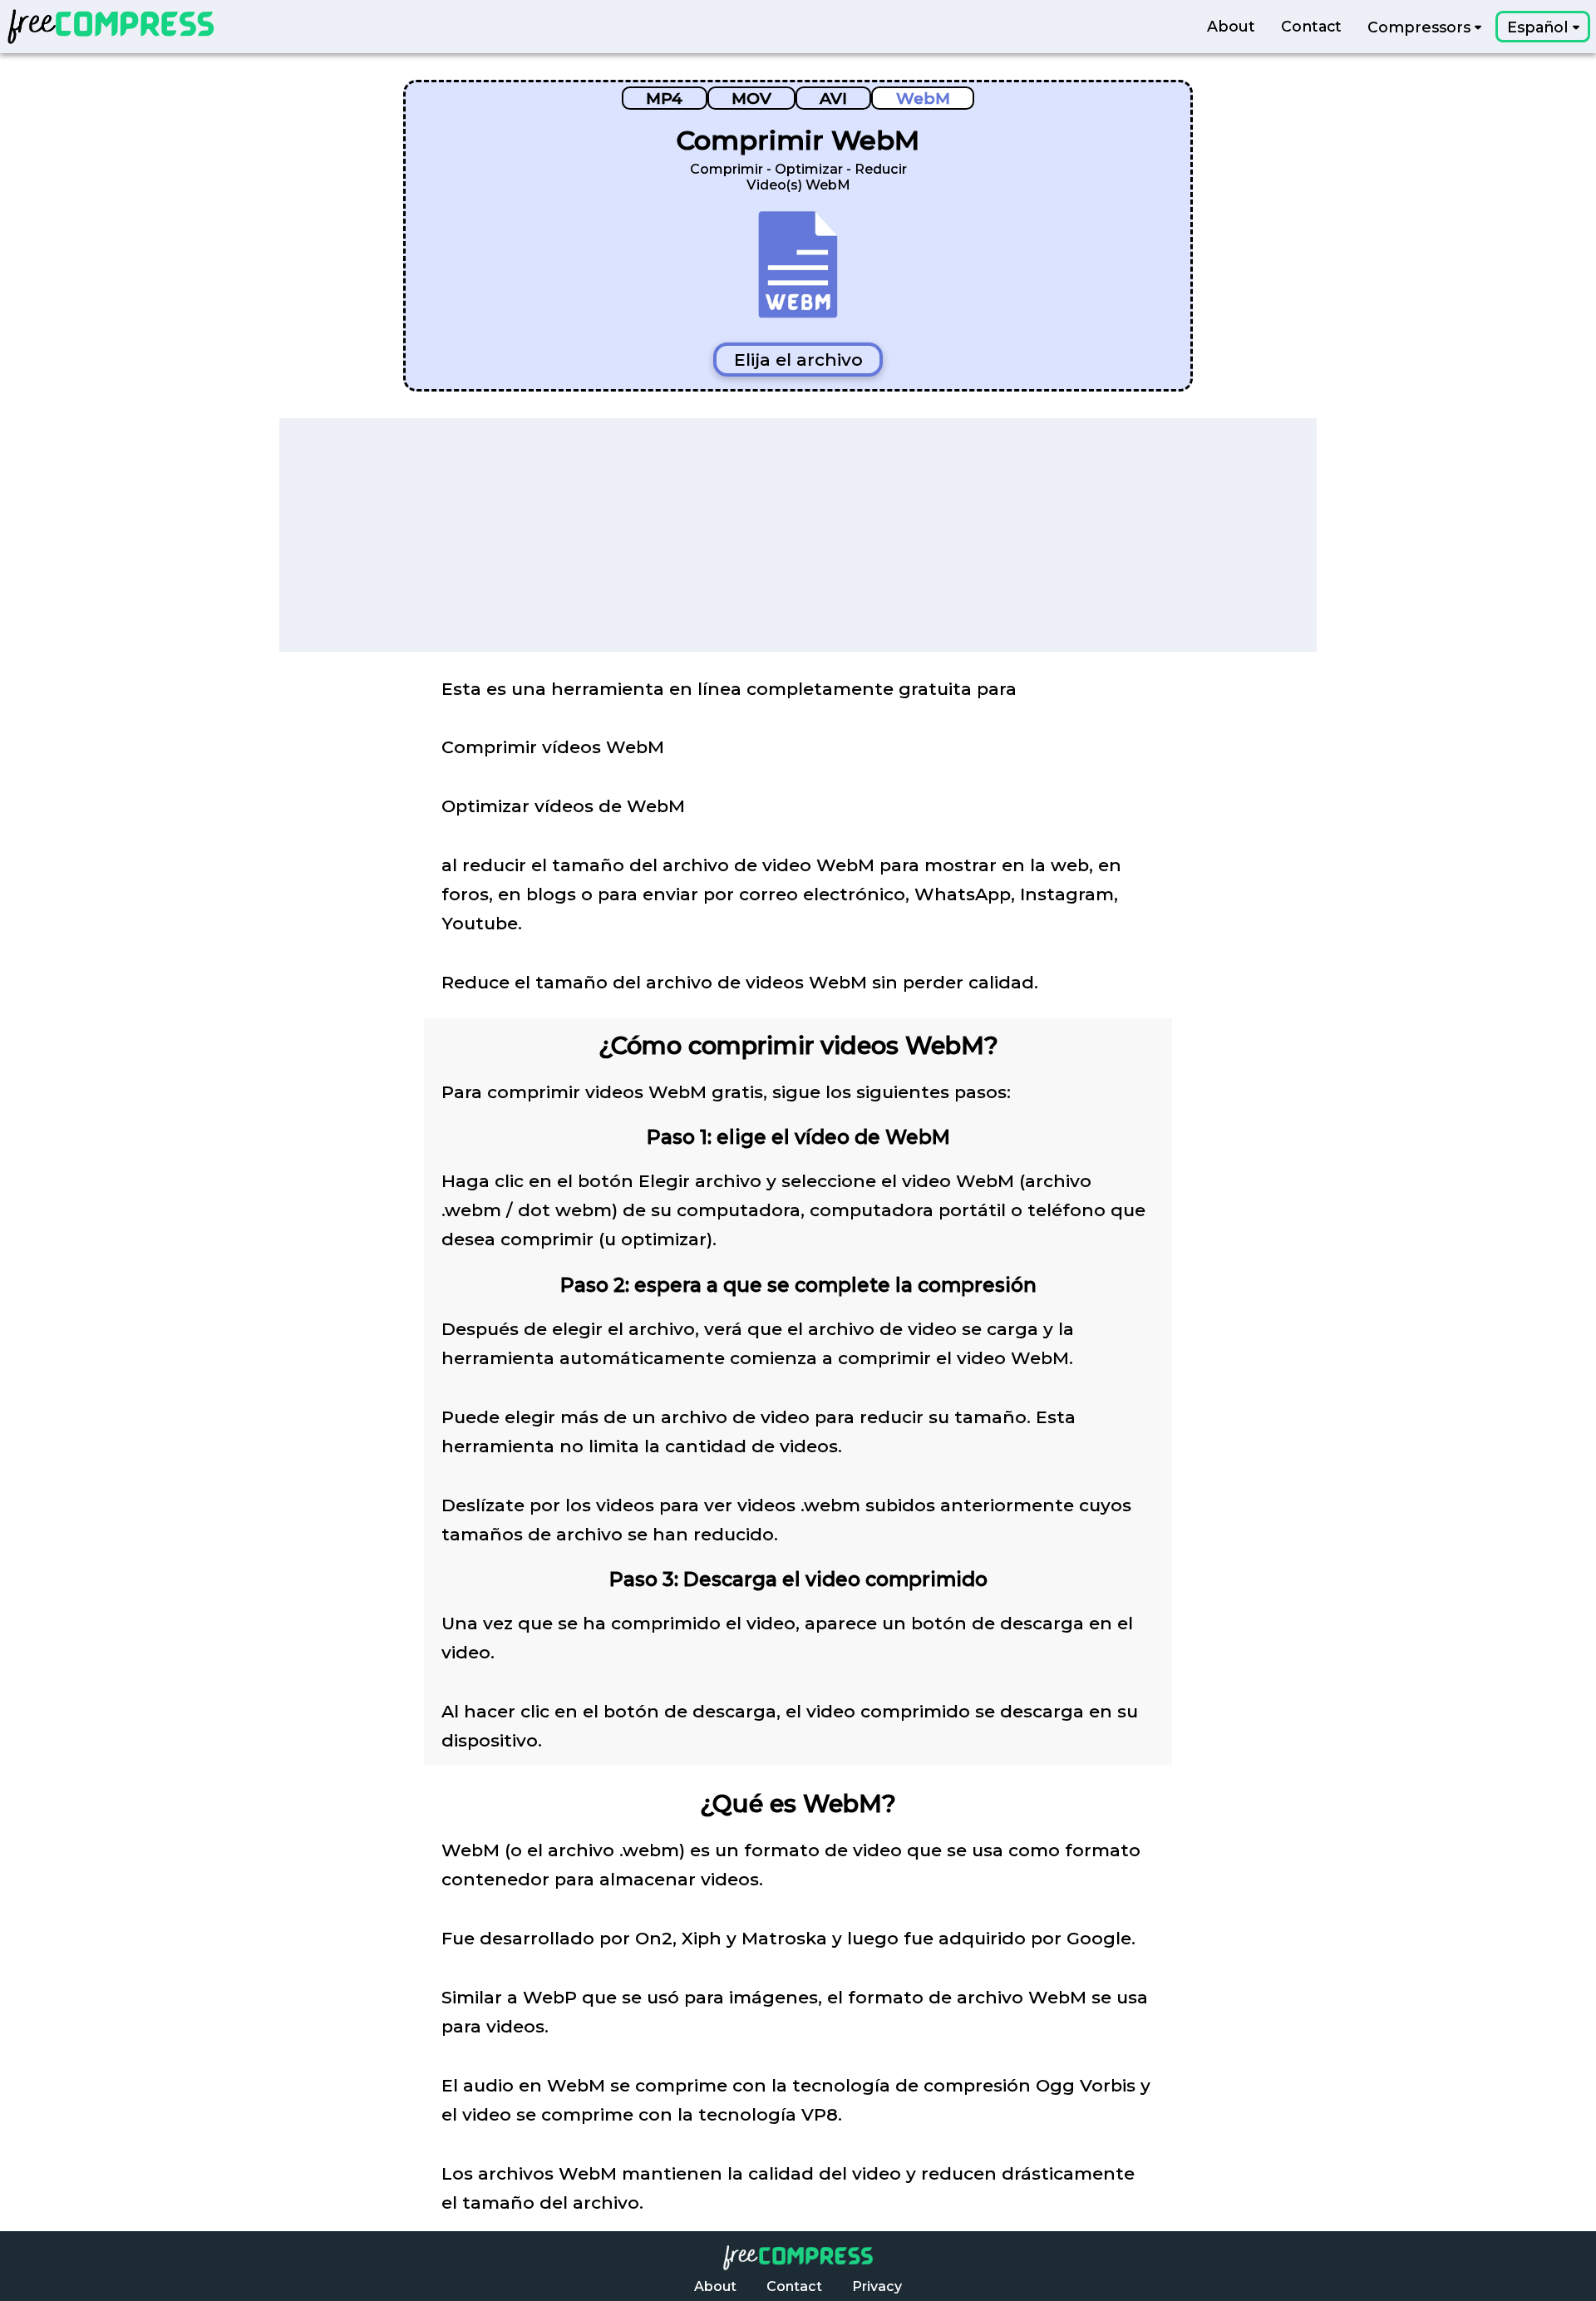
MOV (751, 98)
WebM (923, 98)
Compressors (1421, 27)
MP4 (664, 98)
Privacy (877, 2286)
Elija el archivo (798, 360)
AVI (833, 98)
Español (1539, 27)
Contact (1311, 27)
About (1231, 27)
